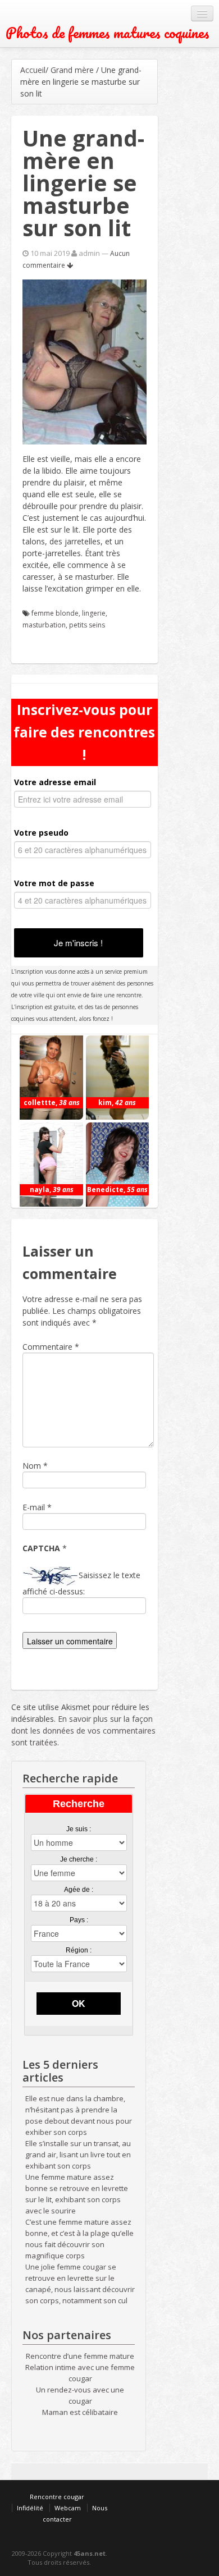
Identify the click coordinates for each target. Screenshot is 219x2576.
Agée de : (79, 1890)
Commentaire (51, 1347)
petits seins (87, 625)
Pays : (79, 1920)
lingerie (94, 613)
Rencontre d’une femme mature (80, 2356)
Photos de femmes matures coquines (108, 33)
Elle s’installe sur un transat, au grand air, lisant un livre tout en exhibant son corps (78, 2155)
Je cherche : (79, 1859)
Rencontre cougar (57, 2497)
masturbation (44, 625)
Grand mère (72, 70)
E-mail (34, 1507)
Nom (32, 1466)
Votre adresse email (55, 782)
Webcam (68, 2508)
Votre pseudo (41, 833)
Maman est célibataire (80, 2412)
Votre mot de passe (54, 883)
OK (79, 2003)
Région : (79, 1950)
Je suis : (79, 1829)
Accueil (33, 70)
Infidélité (30, 2508)
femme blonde (55, 613)
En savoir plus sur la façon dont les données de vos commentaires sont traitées (83, 1731)
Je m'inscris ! (78, 943)
